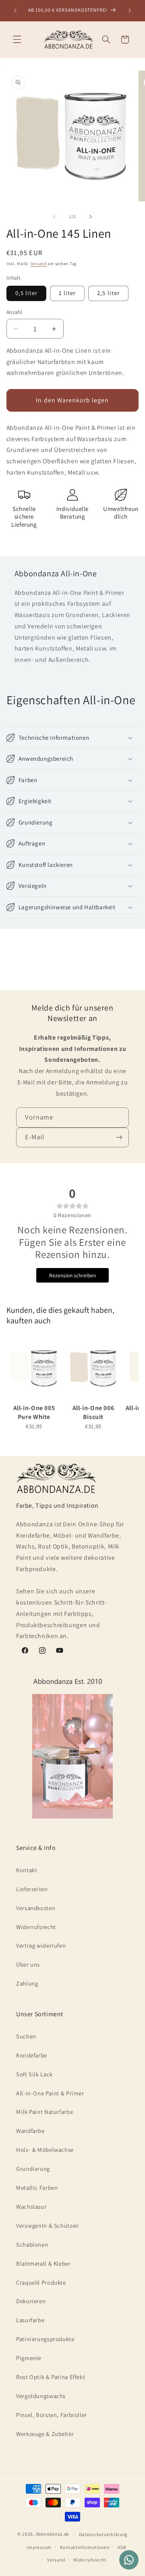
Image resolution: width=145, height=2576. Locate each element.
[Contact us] (129, 2560)
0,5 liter (26, 293)
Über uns (28, 1964)
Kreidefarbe (32, 2055)
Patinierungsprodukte (45, 2339)
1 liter (67, 293)
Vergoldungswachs (41, 2396)
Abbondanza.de (53, 2534)
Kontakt (27, 1870)
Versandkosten (36, 1908)
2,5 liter (108, 293)
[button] (17, 40)
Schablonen (32, 2244)
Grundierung (33, 2169)
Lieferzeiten (32, 1889)
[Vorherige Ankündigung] (15, 10)
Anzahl (14, 312)
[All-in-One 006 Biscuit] (93, 1368)
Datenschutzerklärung (104, 2534)
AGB (122, 2547)
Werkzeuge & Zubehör (45, 2434)
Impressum (39, 2547)
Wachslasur (31, 2207)
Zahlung (27, 1983)
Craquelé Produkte (41, 2282)
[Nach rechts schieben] (91, 217)
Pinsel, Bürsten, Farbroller (52, 2415)
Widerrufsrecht (36, 1927)
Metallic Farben (37, 2188)
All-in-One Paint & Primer (50, 2093)
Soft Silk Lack (34, 2074)
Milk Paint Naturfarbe (45, 2112)
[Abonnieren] (119, 1137)
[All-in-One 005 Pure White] (34, 1368)
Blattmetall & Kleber (43, 2263)
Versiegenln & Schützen (48, 2225)
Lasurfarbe (30, 2320)
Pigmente (29, 2358)
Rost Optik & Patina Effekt (51, 2377)
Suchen (26, 2036)
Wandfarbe (30, 2131)
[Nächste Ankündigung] (130, 10)
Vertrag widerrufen (41, 1945)
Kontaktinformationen (85, 2547)
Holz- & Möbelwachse (45, 2150)
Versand (39, 264)
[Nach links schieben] (54, 217)
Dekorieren (31, 2301)
